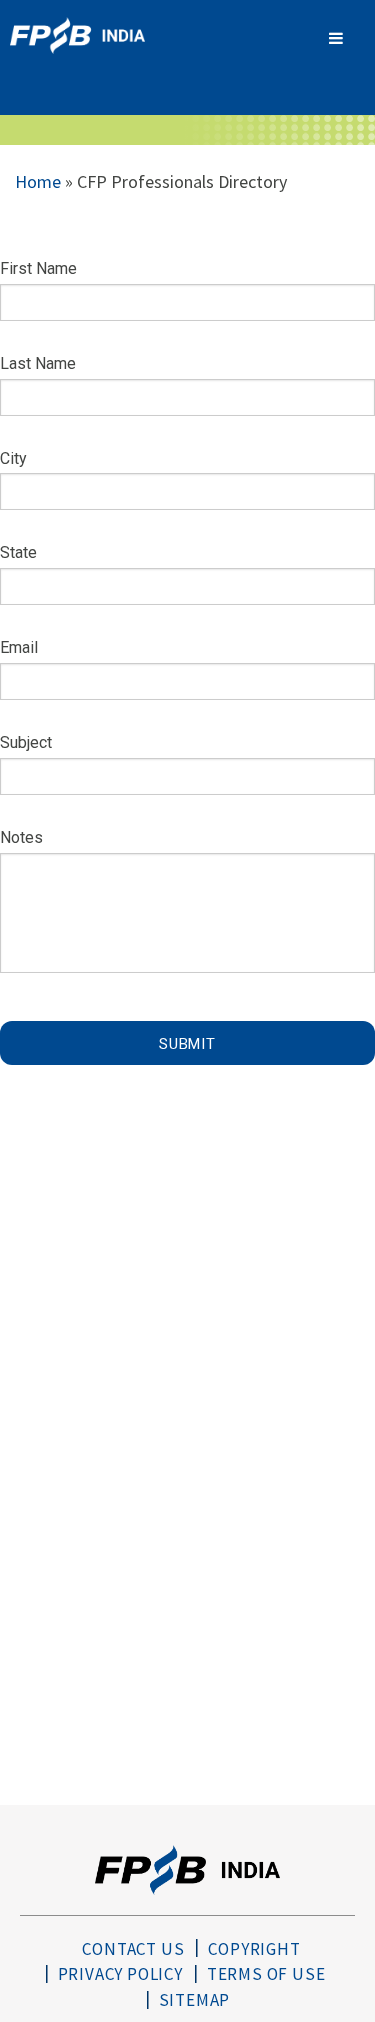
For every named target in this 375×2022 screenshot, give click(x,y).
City (13, 458)
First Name (38, 268)
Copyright (254, 1949)
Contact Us (133, 1949)
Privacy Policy (120, 1974)
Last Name (38, 363)
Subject (26, 742)
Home (38, 181)
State (18, 552)
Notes (21, 837)
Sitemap (195, 2000)
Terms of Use (266, 1974)
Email (19, 647)
